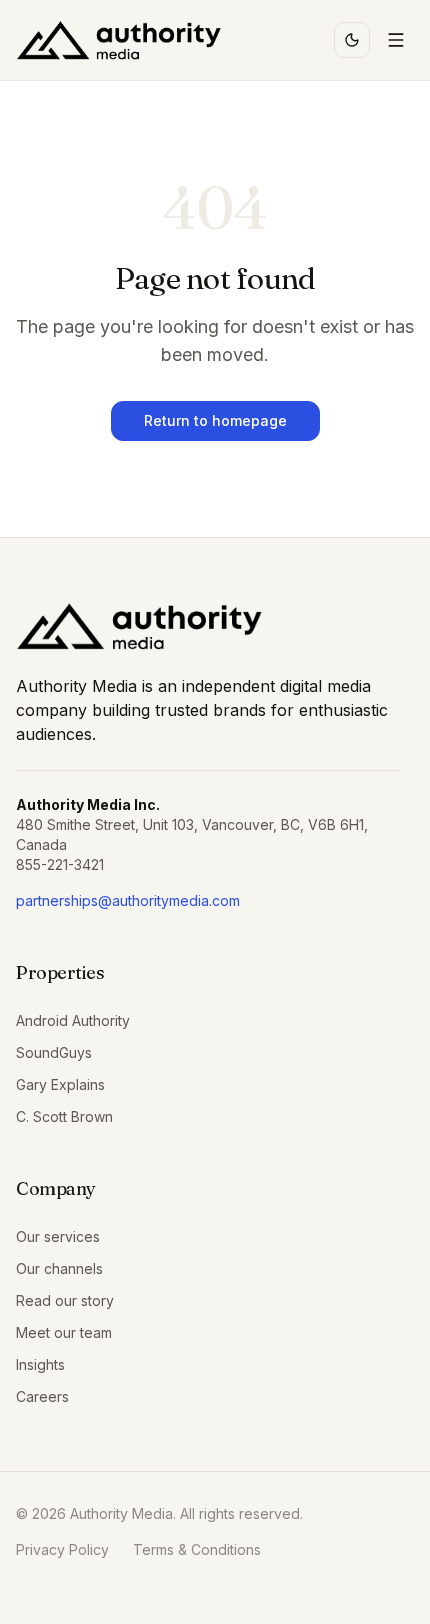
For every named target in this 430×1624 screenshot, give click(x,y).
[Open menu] (396, 40)
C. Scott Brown (64, 1116)
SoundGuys (54, 1052)
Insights (40, 1364)
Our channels (59, 1268)
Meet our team (64, 1332)
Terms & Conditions (197, 1549)
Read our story (65, 1300)
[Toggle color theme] (352, 40)
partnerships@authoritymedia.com (128, 900)
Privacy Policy (62, 1549)
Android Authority (73, 1020)
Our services (58, 1236)
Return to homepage (215, 420)
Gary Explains (60, 1084)
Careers (42, 1396)
